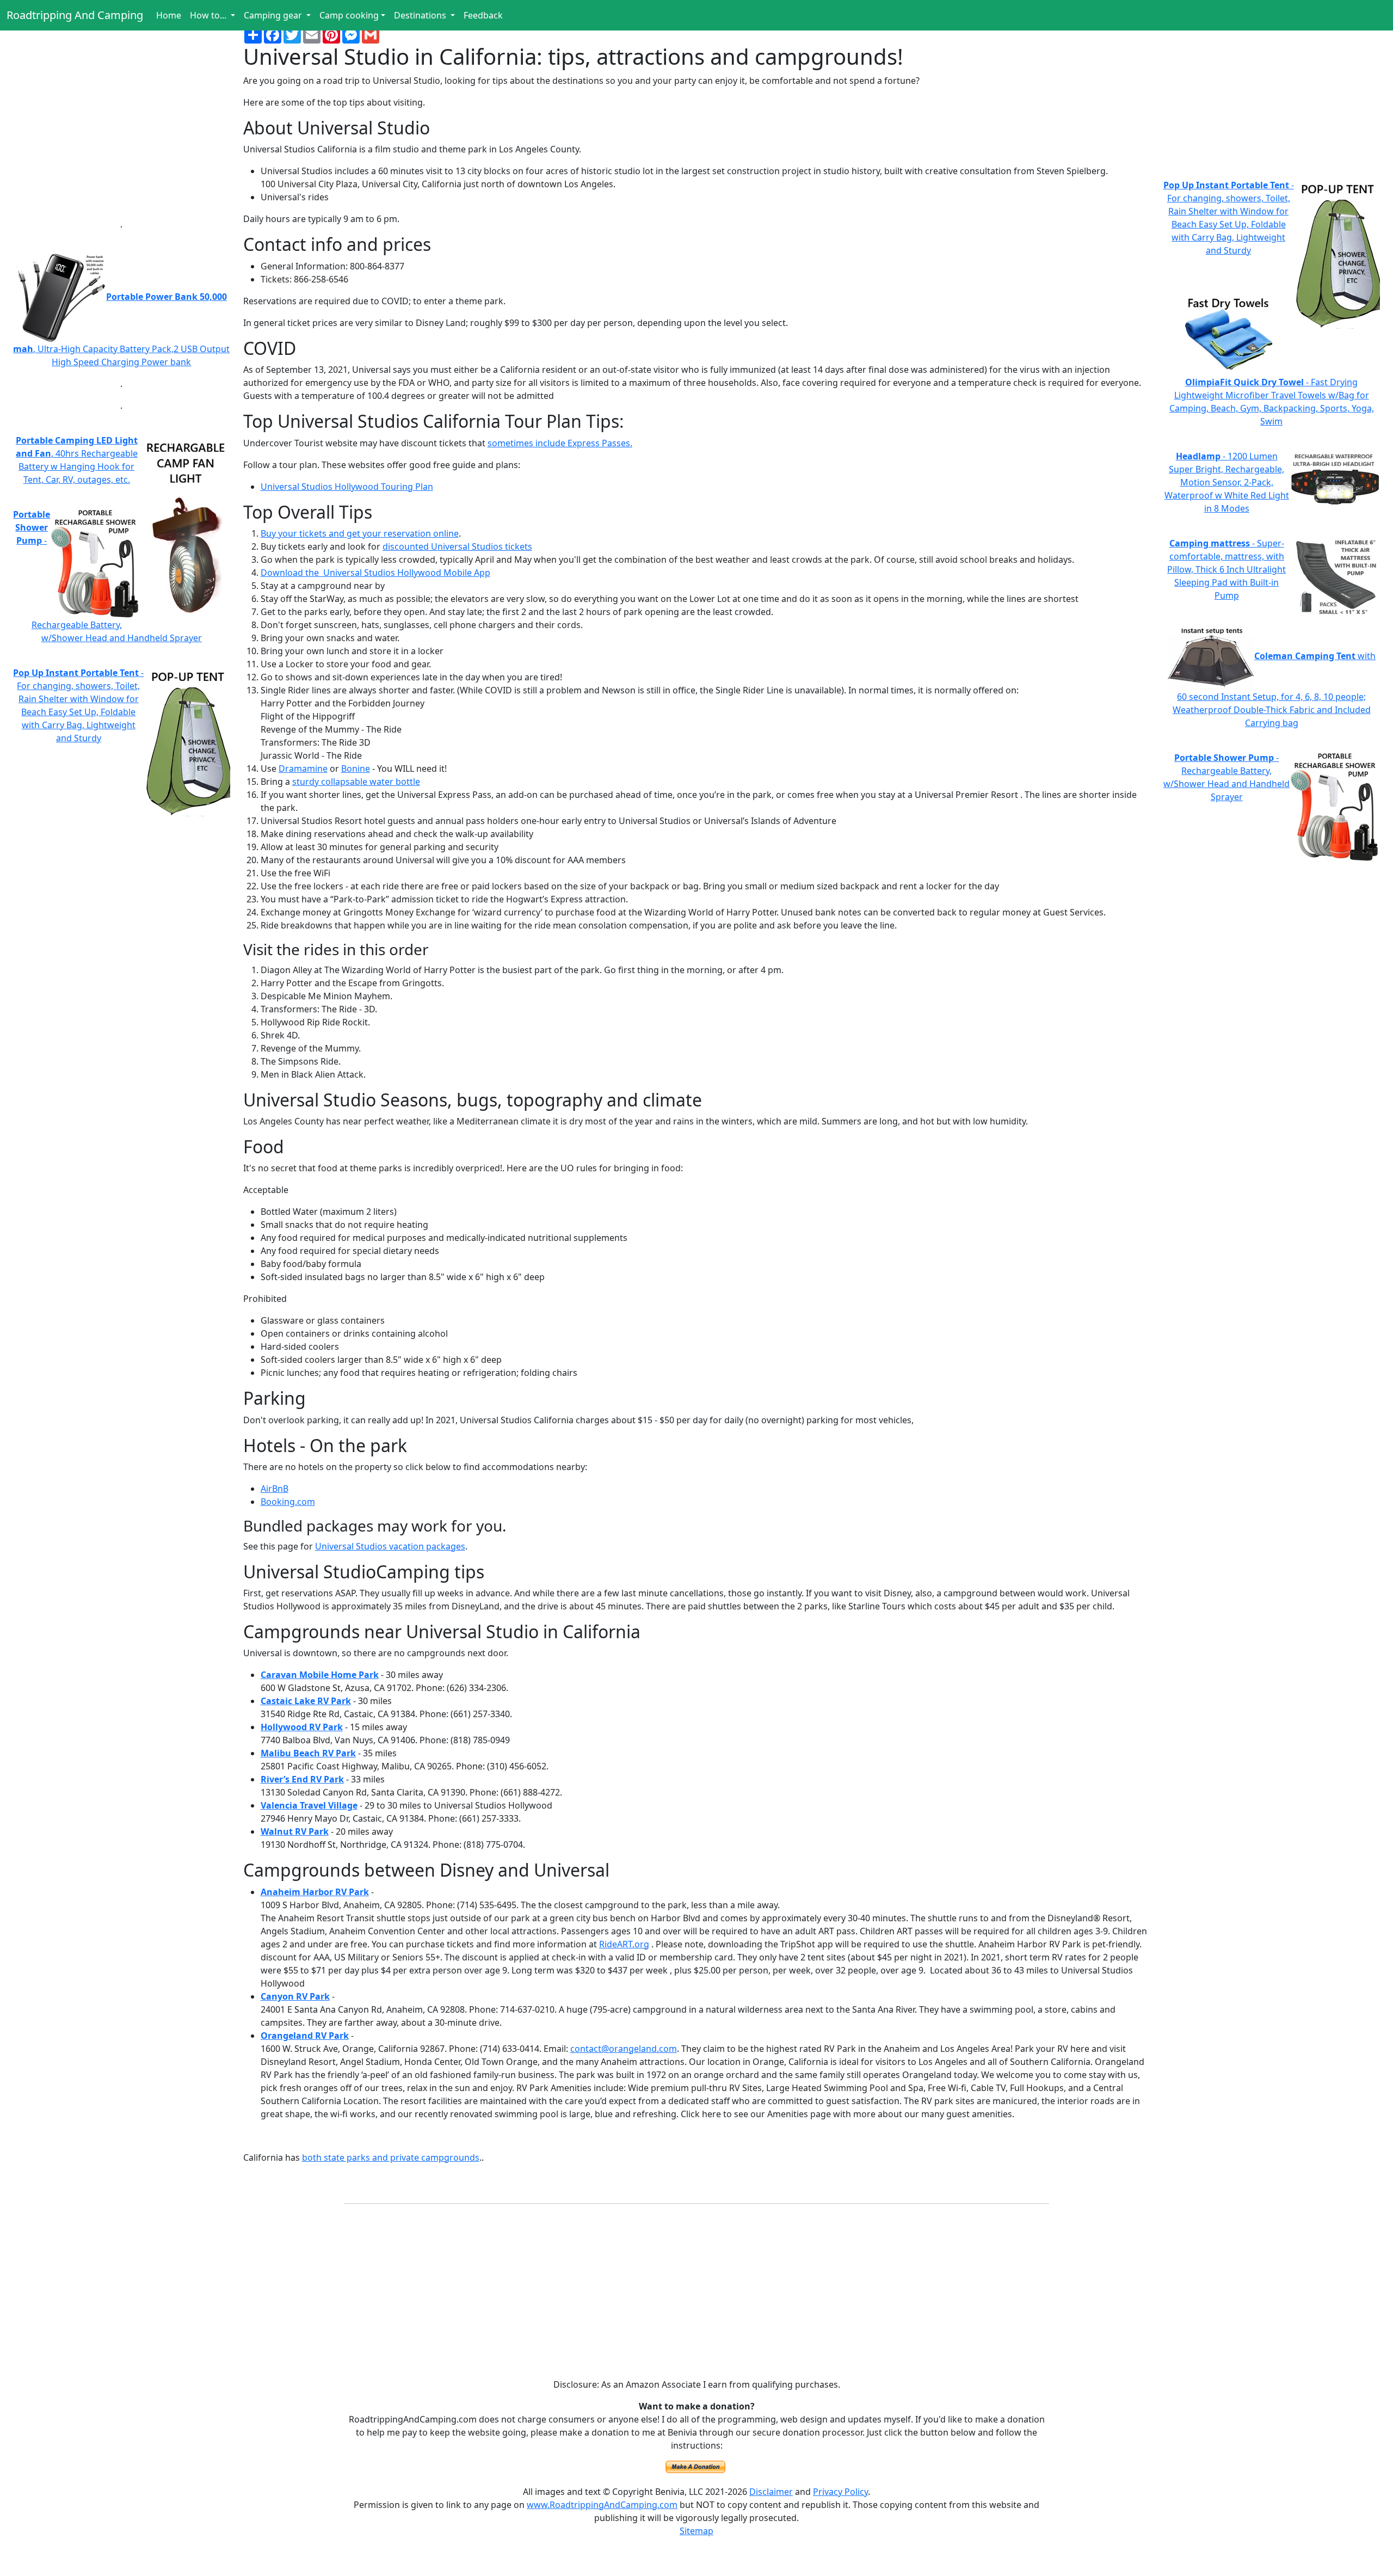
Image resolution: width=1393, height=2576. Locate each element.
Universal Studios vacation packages (390, 1546)
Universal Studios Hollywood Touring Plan (347, 487)
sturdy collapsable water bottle (356, 782)
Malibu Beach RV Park (308, 1753)
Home (169, 15)
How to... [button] (209, 15)
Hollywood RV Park (302, 1727)
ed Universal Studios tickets (475, 546)
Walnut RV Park (295, 1831)
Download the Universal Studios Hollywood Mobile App (375, 573)
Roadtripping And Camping (75, 15)
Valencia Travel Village (309, 1805)
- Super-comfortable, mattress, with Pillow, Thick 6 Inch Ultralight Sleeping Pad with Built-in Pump (1226, 569)
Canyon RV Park (295, 1996)
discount (400, 546)
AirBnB (275, 1489)
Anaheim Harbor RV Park (315, 1892)
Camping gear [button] (274, 15)
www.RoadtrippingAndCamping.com (602, 2505)
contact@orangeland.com (624, 2049)
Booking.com (288, 1502)
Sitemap (696, 2531)
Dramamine (303, 769)
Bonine (356, 769)
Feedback (483, 15)
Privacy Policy (840, 2492)
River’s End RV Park (302, 1779)
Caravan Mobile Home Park (320, 1675)
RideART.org (624, 1944)
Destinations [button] (421, 15)
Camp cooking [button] (349, 15)
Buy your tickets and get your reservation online (360, 533)
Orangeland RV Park (305, 2036)
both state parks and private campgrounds (391, 2157)
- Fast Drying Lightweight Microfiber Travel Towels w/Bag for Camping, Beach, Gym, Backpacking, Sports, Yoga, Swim (1272, 402)
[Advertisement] (122, 133)
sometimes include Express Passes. (560, 443)
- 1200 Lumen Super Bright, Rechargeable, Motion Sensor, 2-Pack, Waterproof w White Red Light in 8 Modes (1227, 482)
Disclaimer (771, 2492)
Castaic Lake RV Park (306, 1701)
